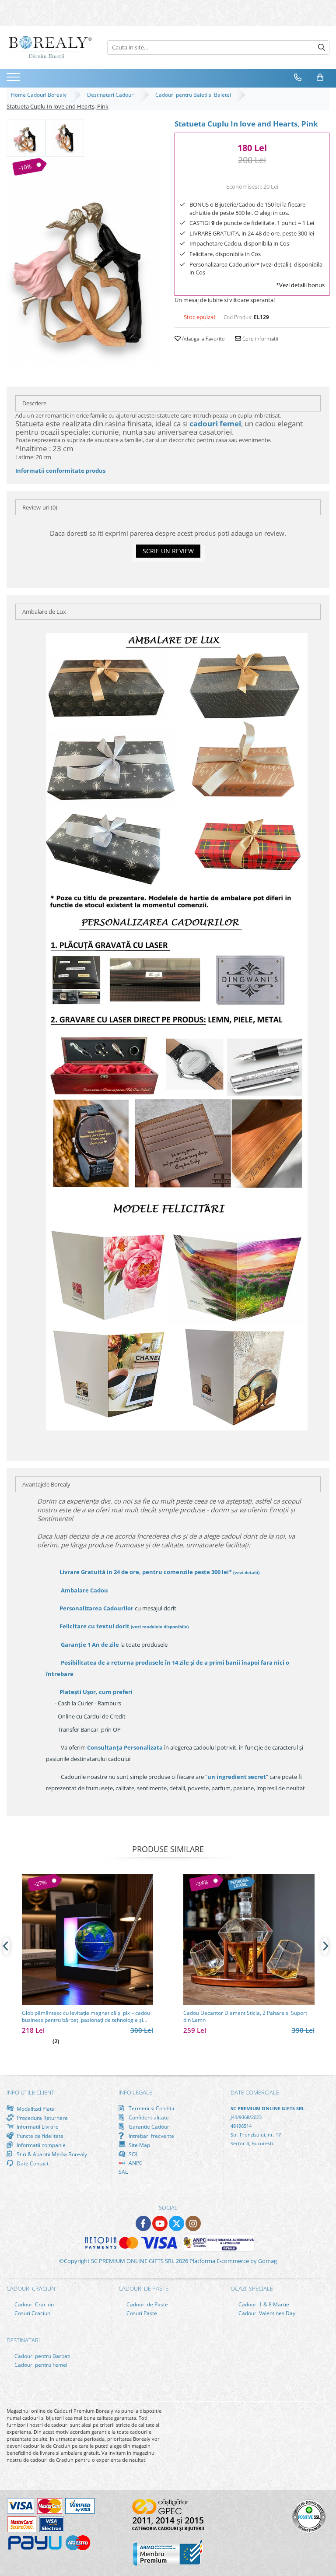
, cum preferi (96, 1692)
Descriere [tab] (34, 403)
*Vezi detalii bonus (300, 285)
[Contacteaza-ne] (298, 77)
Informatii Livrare (37, 2127)
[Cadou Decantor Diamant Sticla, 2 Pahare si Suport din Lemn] (249, 1940)
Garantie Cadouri (149, 2126)
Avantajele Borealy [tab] (46, 1484)
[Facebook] (143, 2223)
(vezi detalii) (246, 1572)
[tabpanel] (84, 261)
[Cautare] (322, 47)
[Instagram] (193, 2223)
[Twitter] (177, 2223)
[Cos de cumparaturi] (320, 77)
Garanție (90, 1645)
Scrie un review (168, 551)
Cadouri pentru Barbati (42, 2356)
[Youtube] (160, 2223)
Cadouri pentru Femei (40, 2365)
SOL (133, 2154)
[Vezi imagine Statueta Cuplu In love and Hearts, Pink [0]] (26, 137)
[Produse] (14, 80)
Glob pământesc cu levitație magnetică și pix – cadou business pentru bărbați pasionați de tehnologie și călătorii (86, 2017)
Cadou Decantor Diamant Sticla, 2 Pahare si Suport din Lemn (245, 2017)
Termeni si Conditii (151, 2108)
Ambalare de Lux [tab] (44, 611)
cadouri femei (215, 423)
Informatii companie (40, 2145)
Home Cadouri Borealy (40, 95)
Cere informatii (260, 339)
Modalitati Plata (35, 2109)
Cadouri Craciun (33, 2304)
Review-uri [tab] (40, 507)
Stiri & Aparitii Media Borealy (51, 2154)
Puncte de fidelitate (39, 2136)
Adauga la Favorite (203, 339)
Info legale (135, 2092)
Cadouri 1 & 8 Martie (263, 2304)
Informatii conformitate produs (60, 471)
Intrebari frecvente (151, 2136)
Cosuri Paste (141, 2313)
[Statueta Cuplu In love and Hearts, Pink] (84, 261)
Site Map (139, 2145)
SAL (123, 2172)
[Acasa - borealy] (50, 47)
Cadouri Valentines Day (266, 2313)
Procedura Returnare (42, 2118)
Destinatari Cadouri (112, 95)
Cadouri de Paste (147, 2304)
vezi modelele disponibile (160, 1627)
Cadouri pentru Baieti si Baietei (194, 95)
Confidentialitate (148, 2117)
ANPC (135, 2163)
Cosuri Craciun (32, 2313)
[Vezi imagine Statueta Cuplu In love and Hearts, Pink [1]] (65, 137)
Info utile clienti (31, 2092)
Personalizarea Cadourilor (96, 1608)
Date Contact (32, 2163)
